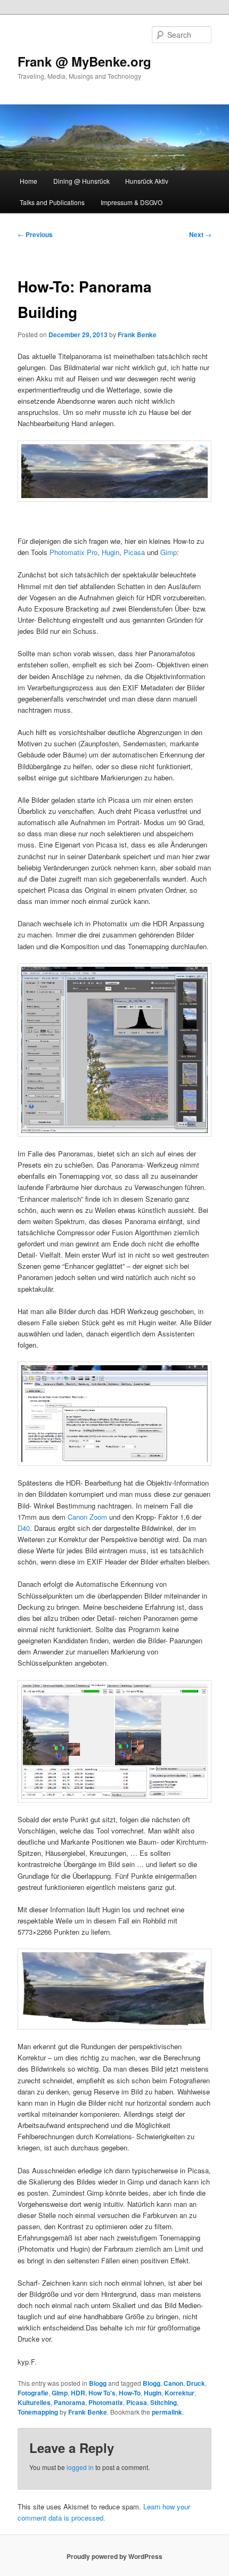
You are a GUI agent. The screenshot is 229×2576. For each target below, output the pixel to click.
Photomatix (106, 2402)
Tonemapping (38, 2412)
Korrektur (179, 2393)
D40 (24, 1528)
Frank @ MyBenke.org (84, 61)
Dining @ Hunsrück (81, 181)
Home (28, 181)
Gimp (169, 552)
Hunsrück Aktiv (147, 181)
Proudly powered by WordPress (114, 2556)
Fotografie (33, 2393)
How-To (130, 2393)
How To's (102, 2393)
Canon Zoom (87, 1517)
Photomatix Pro (73, 552)
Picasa (134, 552)
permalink (167, 2412)
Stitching (163, 2402)
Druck (196, 2383)
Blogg (98, 2383)
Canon (173, 2383)
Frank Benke (137, 335)
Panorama (69, 2402)
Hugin (111, 552)
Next (200, 234)
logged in (80, 2467)
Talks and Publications (52, 202)
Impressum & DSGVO (132, 202)
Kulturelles (34, 2402)
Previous (35, 234)
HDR (78, 2393)
